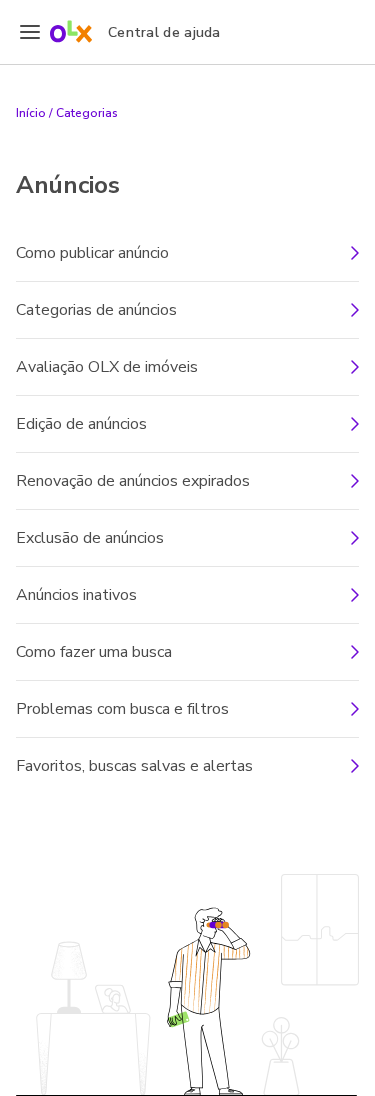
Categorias (87, 113)
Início (31, 113)
